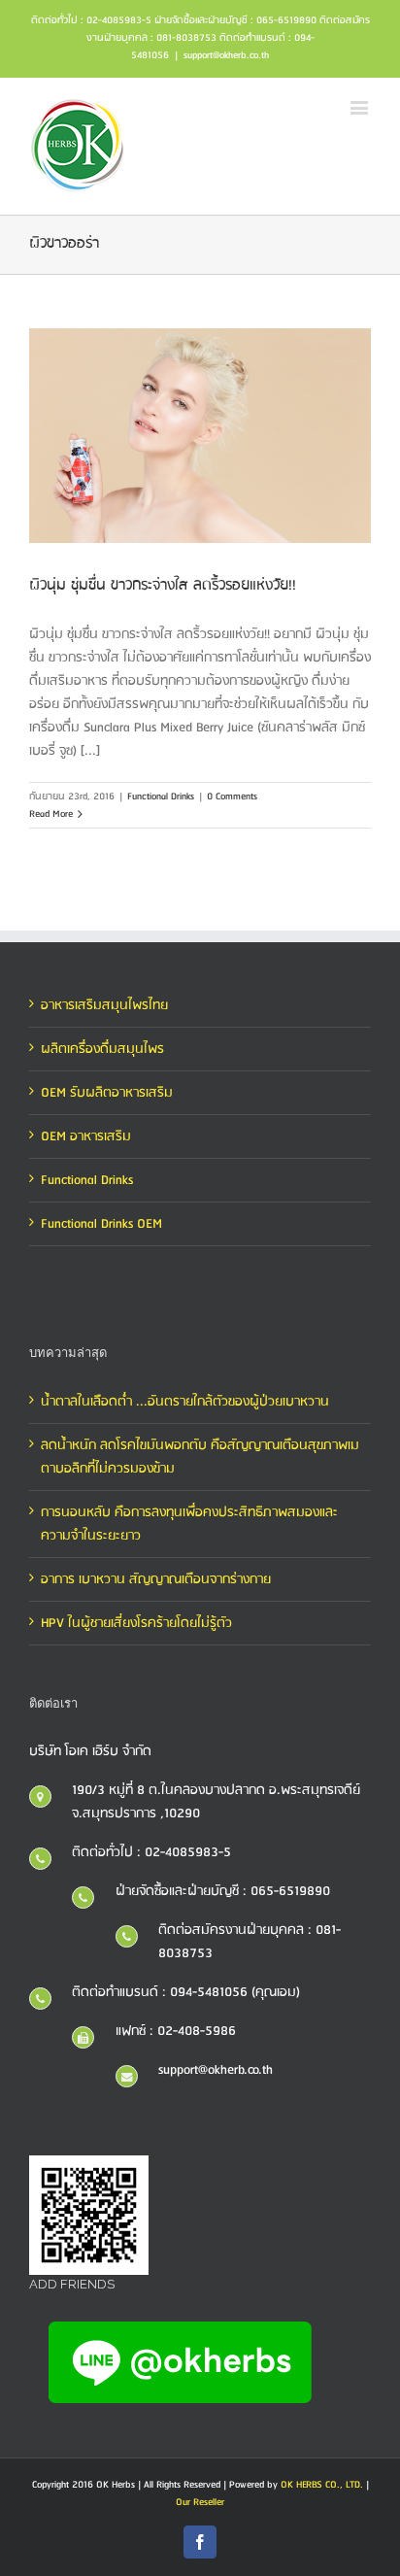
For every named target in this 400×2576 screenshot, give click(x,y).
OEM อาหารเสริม (86, 1136)
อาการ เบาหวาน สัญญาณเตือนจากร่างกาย (156, 1579)
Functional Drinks (161, 797)
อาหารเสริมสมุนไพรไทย (104, 1005)
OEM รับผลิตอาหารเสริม (107, 1093)
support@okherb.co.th (226, 55)
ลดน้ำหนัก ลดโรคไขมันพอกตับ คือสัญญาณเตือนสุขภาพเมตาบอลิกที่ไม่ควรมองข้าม (200, 1457)
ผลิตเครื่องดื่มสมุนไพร (102, 1049)
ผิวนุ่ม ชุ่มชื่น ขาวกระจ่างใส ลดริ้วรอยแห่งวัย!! (163, 585)
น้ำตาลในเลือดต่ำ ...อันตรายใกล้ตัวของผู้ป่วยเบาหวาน (185, 1402)
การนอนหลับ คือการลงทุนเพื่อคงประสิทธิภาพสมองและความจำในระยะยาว (189, 1524)
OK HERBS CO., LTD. (322, 2485)
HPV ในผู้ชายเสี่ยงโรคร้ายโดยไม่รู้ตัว (136, 1623)
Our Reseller (200, 2502)
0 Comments (232, 797)
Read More (51, 814)
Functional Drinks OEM (101, 1224)
